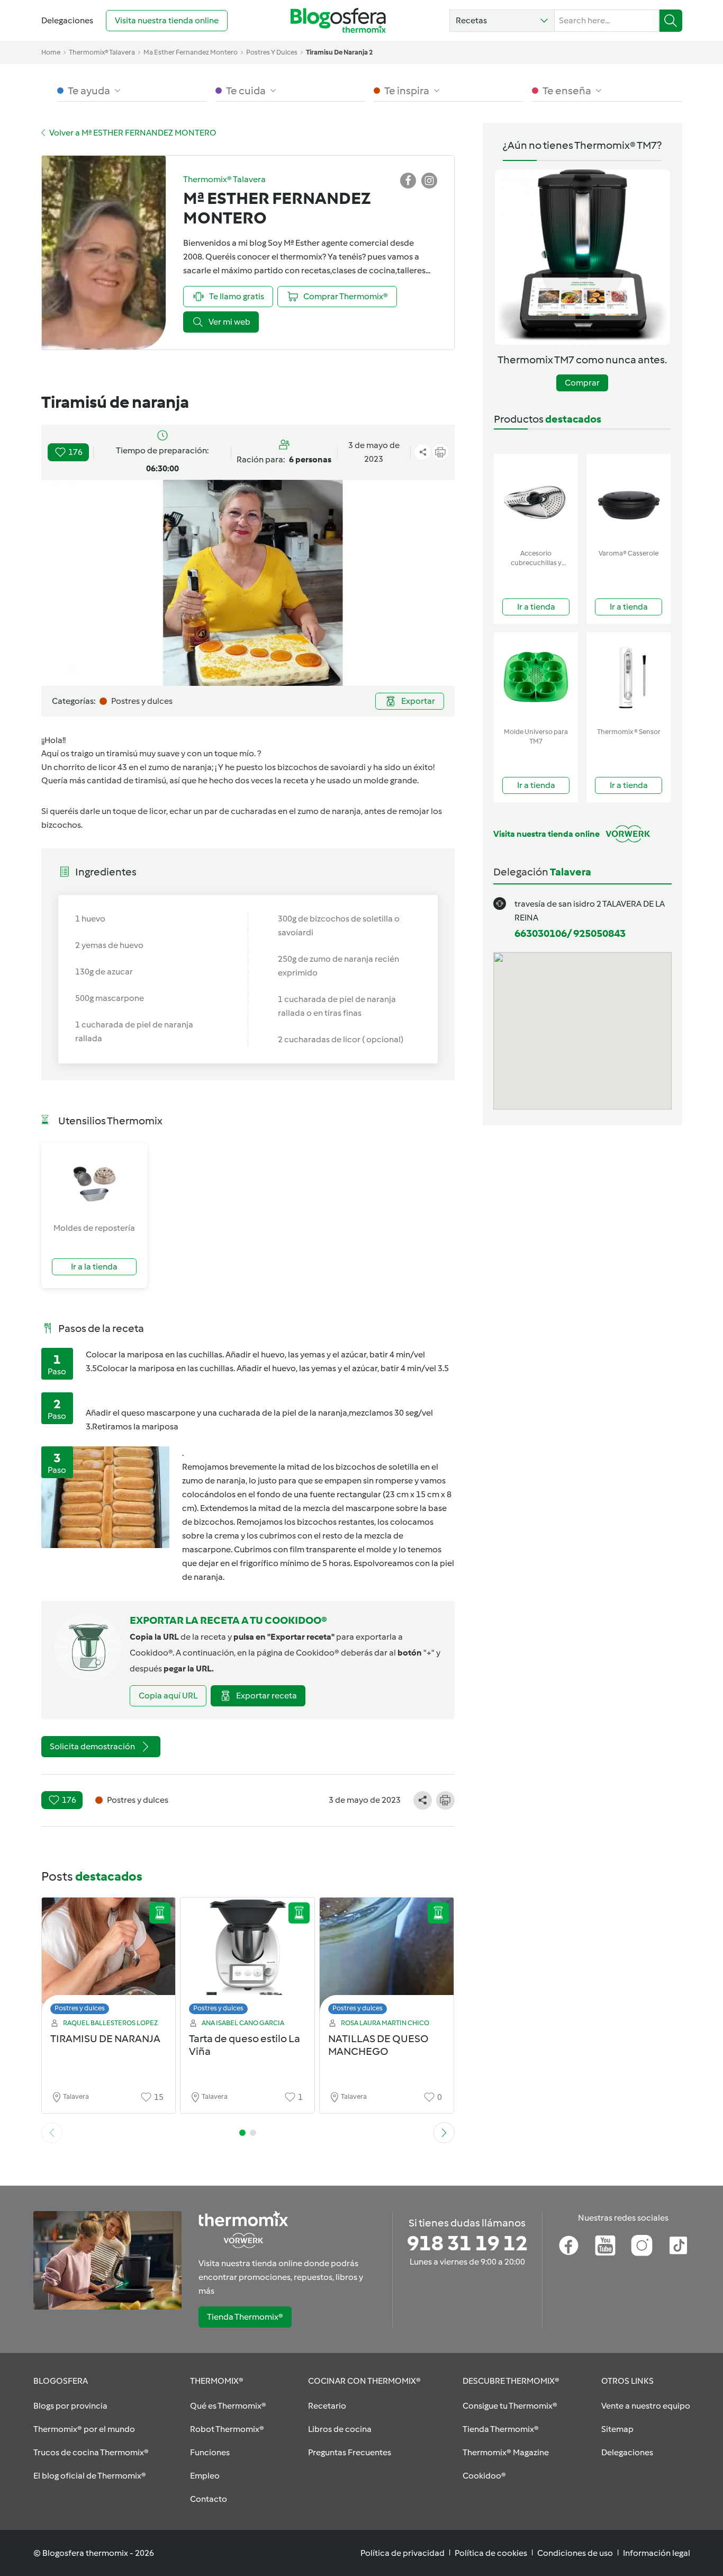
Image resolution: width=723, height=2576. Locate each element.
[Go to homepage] (338, 20)
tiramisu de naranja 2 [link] (339, 52)
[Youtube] (605, 2246)
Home (51, 52)
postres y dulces (272, 52)
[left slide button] (52, 2133)
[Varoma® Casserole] (629, 499)
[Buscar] (671, 21)
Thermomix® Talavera (102, 52)
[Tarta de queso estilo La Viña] (247, 1959)
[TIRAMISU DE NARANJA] (109, 1959)
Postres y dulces (80, 2008)
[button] (502, 21)
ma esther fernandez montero (191, 52)
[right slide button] (444, 2133)
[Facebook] (569, 2246)
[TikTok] (678, 2246)
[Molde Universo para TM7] (536, 678)
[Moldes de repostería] (94, 1182)
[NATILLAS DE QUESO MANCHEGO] (387, 1959)
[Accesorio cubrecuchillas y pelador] (536, 499)
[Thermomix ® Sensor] (629, 678)
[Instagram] (642, 2246)
